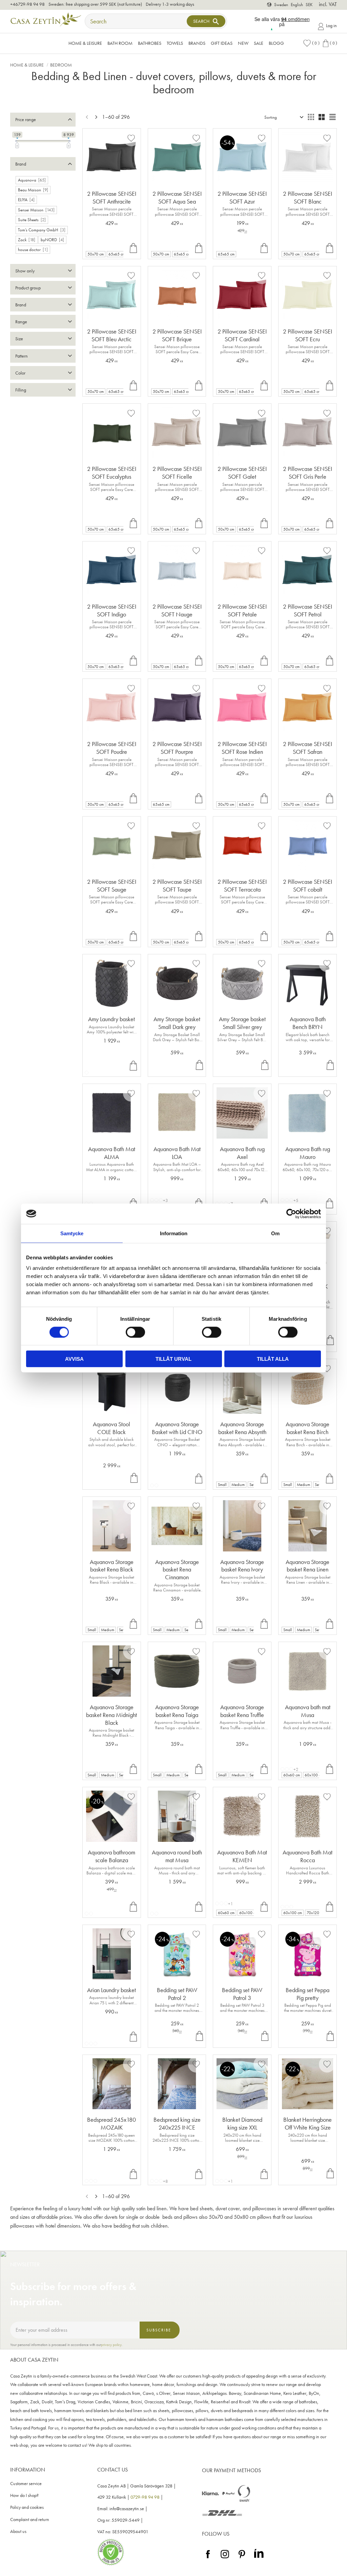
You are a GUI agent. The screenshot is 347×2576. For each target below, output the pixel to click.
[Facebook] (208, 2559)
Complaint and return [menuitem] (30, 2520)
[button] (311, 43)
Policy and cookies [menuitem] (27, 2507)
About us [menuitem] (18, 2531)
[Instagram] (225, 2559)
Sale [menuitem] (259, 43)
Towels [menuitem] (175, 43)
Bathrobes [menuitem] (150, 43)
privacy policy (111, 2345)
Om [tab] (275, 1233)
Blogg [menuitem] (276, 43)
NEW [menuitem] (243, 43)
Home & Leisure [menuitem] (85, 43)
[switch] (135, 1332)
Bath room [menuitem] (120, 43)
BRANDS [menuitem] (197, 43)
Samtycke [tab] (72, 1233)
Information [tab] (174, 1233)
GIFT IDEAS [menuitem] (222, 43)
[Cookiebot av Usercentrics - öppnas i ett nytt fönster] (291, 1214)
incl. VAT (328, 4)
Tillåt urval (173, 1359)
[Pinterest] (242, 2559)
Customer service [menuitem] (26, 2484)
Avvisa (74, 1359)
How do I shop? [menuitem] (24, 2495)
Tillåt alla (273, 1359)
